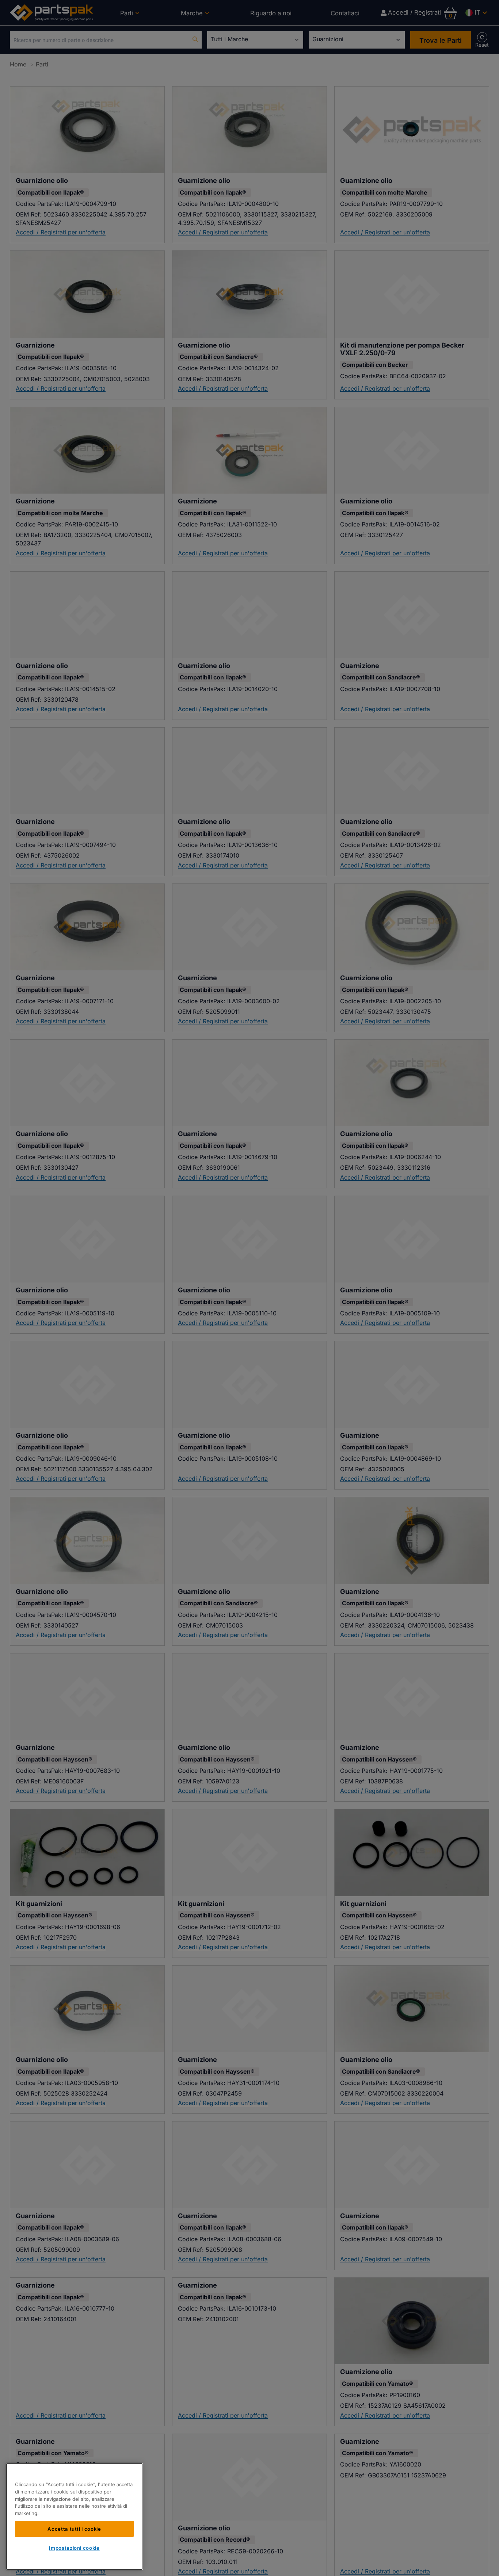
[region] (74, 2516)
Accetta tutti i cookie (74, 2529)
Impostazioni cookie (74, 2548)
